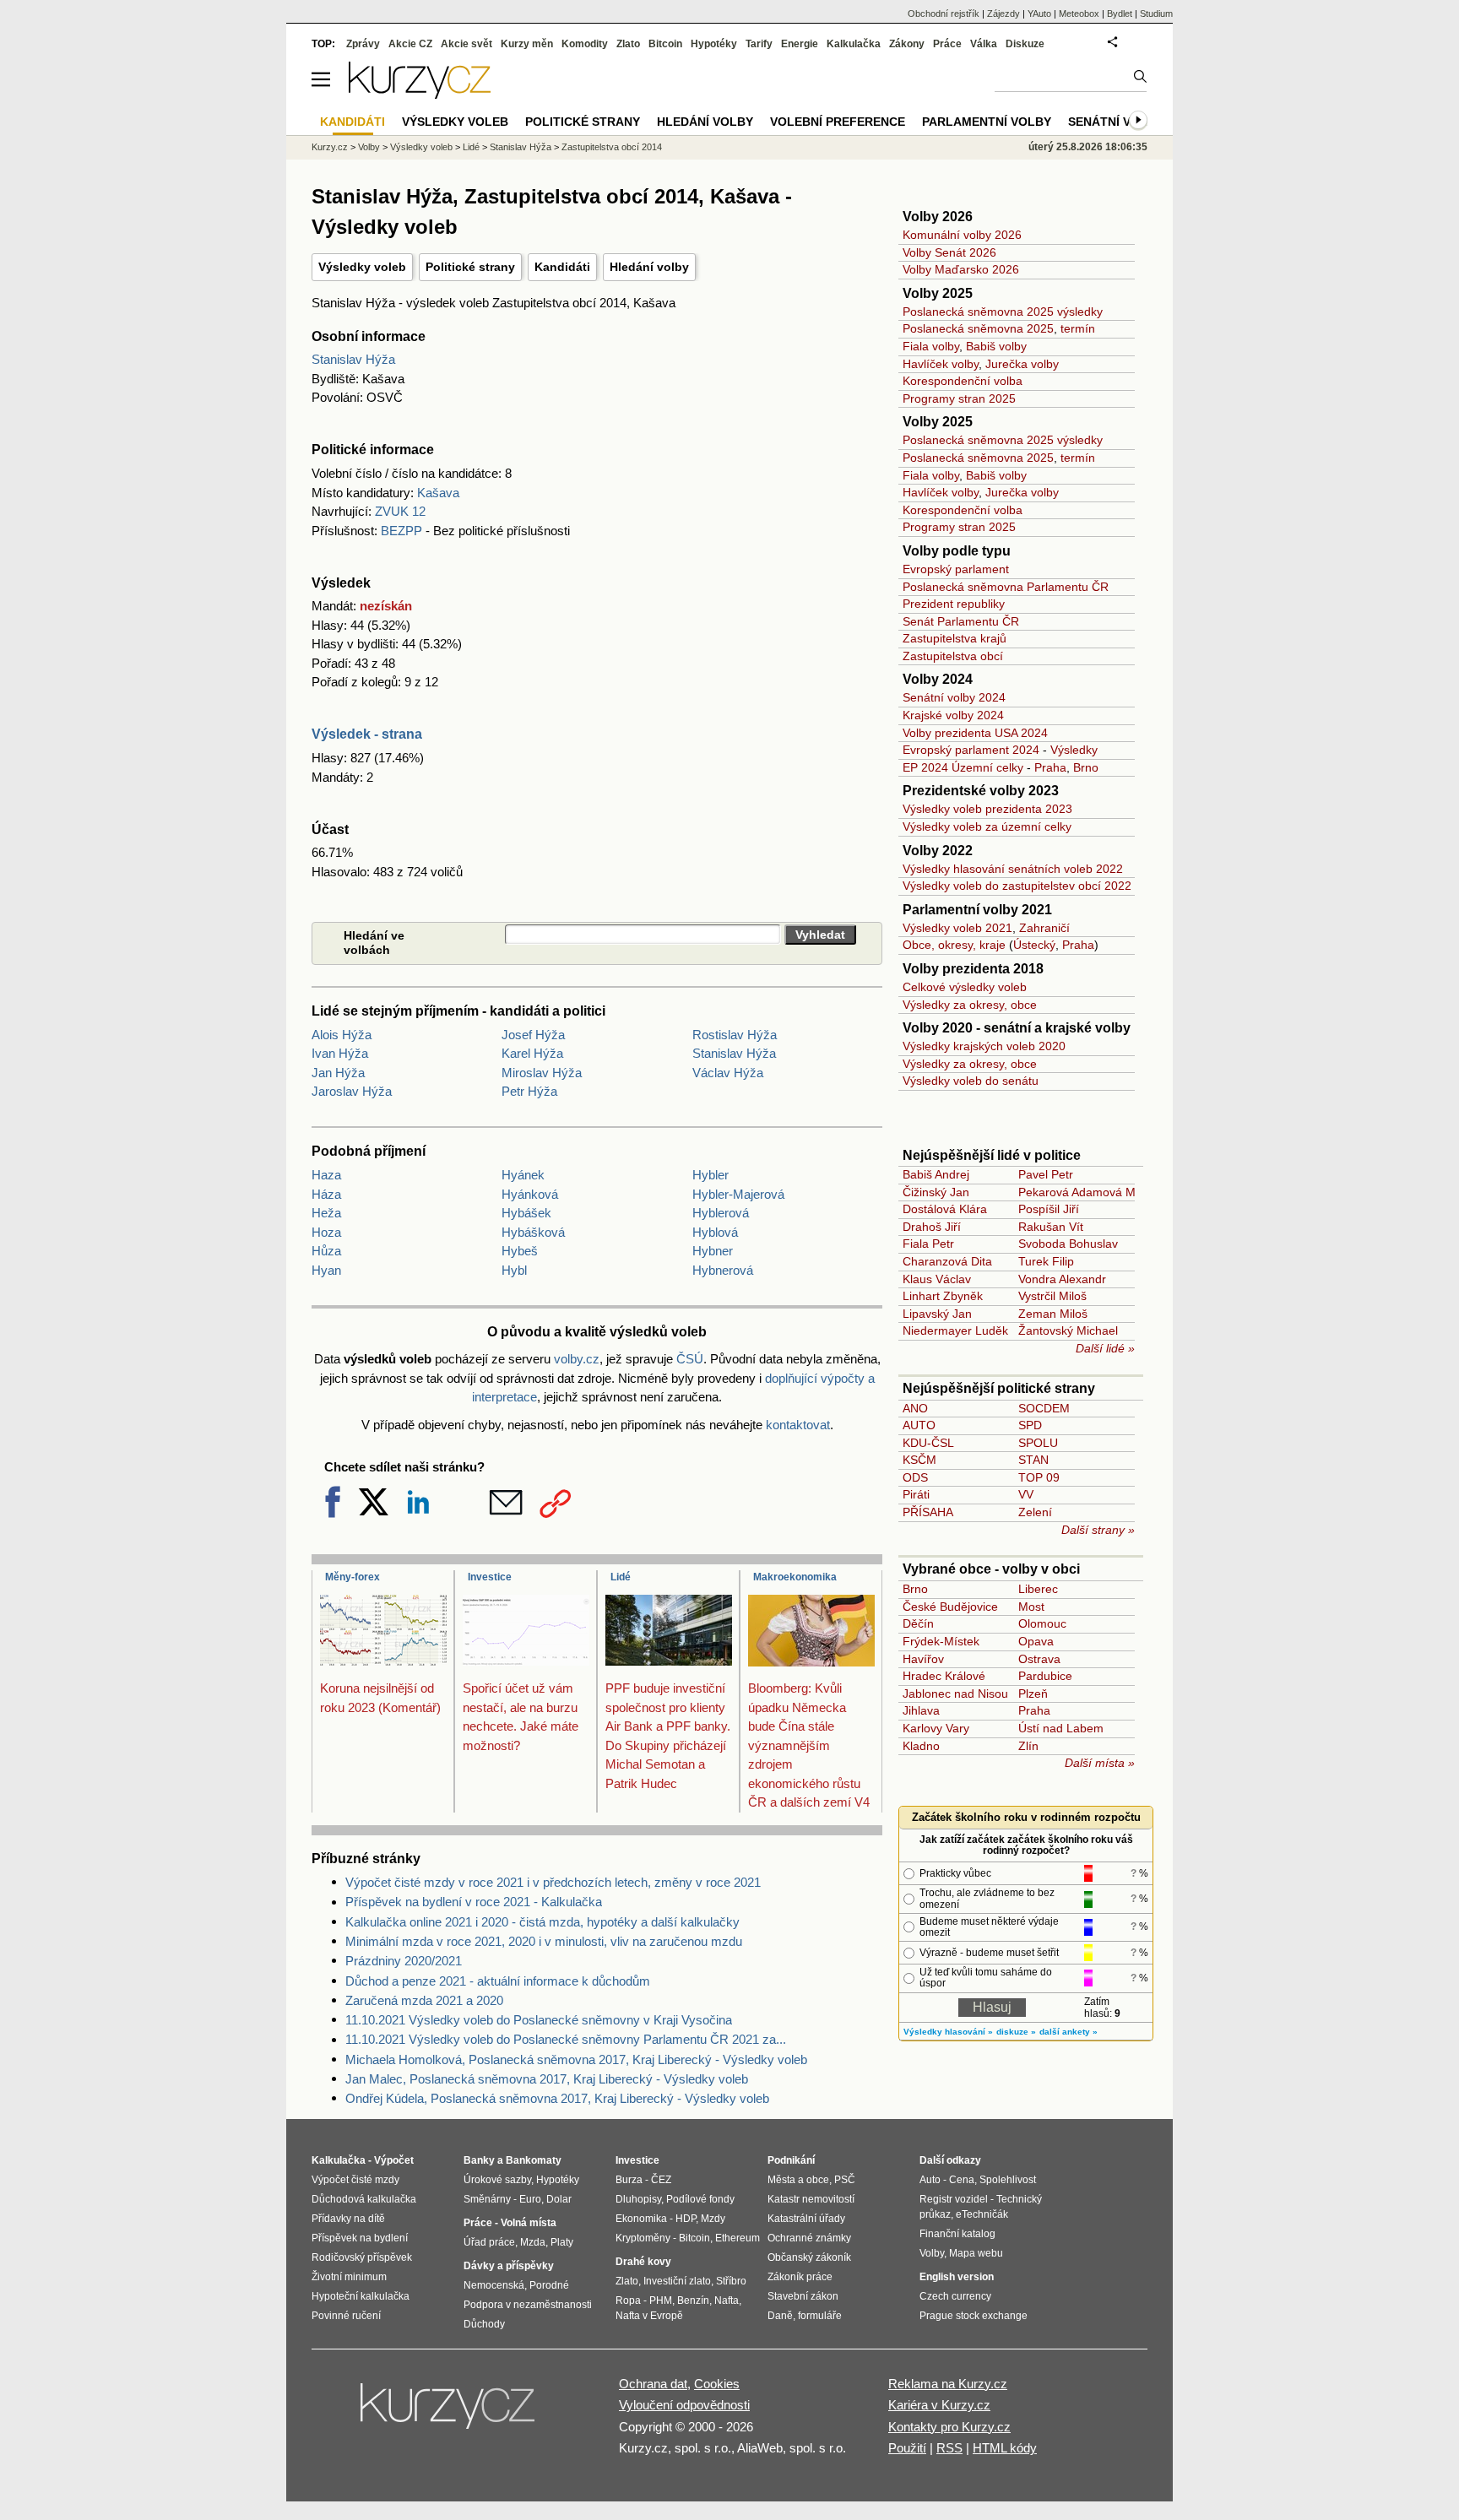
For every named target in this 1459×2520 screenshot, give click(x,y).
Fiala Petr (928, 1244)
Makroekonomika (795, 1577)
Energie (800, 44)
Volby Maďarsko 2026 (961, 269)
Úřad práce (489, 2242)
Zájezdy (1003, 14)
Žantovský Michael (1068, 1330)
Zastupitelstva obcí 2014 (612, 147)
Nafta (727, 2301)
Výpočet (394, 2160)
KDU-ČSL (928, 1443)
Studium (1156, 14)
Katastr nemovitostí (811, 2199)
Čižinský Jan (936, 1192)
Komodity (585, 44)
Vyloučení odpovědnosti (684, 2405)
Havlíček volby (941, 364)
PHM (661, 2301)
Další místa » (1100, 1763)
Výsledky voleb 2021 (957, 928)
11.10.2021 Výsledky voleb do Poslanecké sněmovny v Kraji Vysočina (539, 2020)
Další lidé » (1105, 1348)
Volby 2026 (938, 217)
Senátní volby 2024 (954, 697)
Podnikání (791, 2160)
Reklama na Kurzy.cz (948, 2384)
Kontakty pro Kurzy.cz (949, 2427)
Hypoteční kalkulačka (361, 2296)
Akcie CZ (410, 44)
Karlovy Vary (936, 1728)
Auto (930, 2180)
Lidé (621, 1577)
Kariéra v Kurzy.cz (939, 2405)
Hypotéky (714, 44)
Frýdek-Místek (941, 1641)
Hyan (326, 1270)
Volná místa (529, 2223)
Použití (907, 2448)
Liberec (1038, 1589)
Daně (780, 2316)
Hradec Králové (944, 1676)
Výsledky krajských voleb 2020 (984, 1046)
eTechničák (982, 2214)
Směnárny (487, 2199)
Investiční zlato (677, 2281)
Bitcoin (665, 44)
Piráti (916, 1494)
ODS (915, 1477)
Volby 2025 (938, 293)
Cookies (717, 2384)
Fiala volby (931, 346)
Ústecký (1034, 945)
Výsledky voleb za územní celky (987, 826)
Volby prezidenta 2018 (973, 969)
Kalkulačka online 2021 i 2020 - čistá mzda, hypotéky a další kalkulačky (542, 1922)
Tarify (759, 44)
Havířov (923, 1659)
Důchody (484, 2324)
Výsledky (1074, 750)
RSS (949, 2448)
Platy (562, 2242)
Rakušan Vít (1051, 1227)
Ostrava (1039, 1659)
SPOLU (1038, 1443)
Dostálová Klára (945, 1209)
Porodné (549, 2285)
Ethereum (738, 2238)
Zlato (628, 44)
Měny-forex (353, 1577)
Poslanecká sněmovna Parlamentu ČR (1006, 587)
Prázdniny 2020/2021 (404, 1961)
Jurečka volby (1022, 364)
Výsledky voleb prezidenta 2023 (987, 809)
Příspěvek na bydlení (360, 2238)
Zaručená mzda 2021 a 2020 (424, 2000)
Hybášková (533, 1232)
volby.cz (577, 1359)
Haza (326, 1175)
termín (1078, 328)
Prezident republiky (954, 604)
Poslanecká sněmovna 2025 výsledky (1003, 312)
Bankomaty (534, 2160)
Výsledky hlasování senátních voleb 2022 (1013, 869)
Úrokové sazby (497, 2180)
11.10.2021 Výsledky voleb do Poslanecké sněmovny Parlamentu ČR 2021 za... (566, 2039)
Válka (984, 44)
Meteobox (1079, 14)
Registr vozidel (954, 2199)
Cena (962, 2180)
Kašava (438, 493)
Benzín (693, 2301)
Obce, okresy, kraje (954, 945)
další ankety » (1068, 2032)
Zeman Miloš (1053, 1314)
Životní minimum (349, 2277)
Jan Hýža (338, 1073)
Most (1031, 1607)
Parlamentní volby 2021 (977, 910)
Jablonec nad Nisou (955, 1694)
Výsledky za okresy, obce (970, 1005)
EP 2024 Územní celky (963, 767)
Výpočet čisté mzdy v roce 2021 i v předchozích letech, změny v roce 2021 (553, 1882)
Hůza (326, 1251)
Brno (1086, 767)
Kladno (921, 1746)
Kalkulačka (854, 44)
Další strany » (1098, 1530)
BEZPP (401, 531)
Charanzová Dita (947, 1261)
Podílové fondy (700, 2199)
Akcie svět (466, 44)
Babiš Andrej (936, 1174)
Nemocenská (494, 2285)
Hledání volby (649, 267)
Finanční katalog (957, 2234)
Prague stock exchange (974, 2316)
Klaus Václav (937, 1279)
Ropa (628, 2301)
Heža (326, 1213)
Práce (947, 44)
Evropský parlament (956, 569)
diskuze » (1016, 2032)
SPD (1030, 1425)
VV (1026, 1494)
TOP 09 (1039, 1477)
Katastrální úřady (806, 2219)
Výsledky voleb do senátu (971, 1081)
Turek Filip (1046, 1261)
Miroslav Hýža (542, 1073)
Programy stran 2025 (959, 398)
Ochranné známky (809, 2238)
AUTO (919, 1425)
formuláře (820, 2316)
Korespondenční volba (963, 381)
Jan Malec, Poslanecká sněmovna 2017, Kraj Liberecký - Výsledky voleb (547, 2079)
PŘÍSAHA (928, 1512)
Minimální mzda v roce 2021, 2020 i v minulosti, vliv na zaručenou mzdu (544, 1941)
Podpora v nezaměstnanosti (528, 2305)
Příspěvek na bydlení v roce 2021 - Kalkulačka (474, 1902)
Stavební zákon (803, 2296)
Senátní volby (1116, 122)
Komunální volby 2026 (962, 235)
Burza (629, 2180)
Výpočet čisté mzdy (355, 2180)
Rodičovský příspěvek (362, 2257)
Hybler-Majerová (738, 1194)
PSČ (845, 2180)
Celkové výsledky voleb (965, 987)
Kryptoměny (643, 2238)
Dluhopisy (638, 2199)
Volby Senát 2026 (949, 252)
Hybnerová (723, 1270)
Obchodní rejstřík (944, 14)
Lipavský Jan (937, 1314)
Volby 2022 (938, 851)
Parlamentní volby (987, 122)
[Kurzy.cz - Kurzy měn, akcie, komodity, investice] (420, 94)
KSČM (919, 1460)
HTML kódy (1005, 2448)
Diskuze (1025, 44)
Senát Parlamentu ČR (961, 621)
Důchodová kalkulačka (364, 2199)
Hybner (713, 1251)
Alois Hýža (342, 1035)
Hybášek (526, 1213)
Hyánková (530, 1194)
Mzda (533, 2242)
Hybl (514, 1270)
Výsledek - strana (367, 734)
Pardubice (1045, 1676)
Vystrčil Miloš (1052, 1296)
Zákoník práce (800, 2277)
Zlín (1028, 1746)
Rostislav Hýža (735, 1035)
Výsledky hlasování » (948, 2032)
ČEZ (661, 2180)
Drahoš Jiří (932, 1227)
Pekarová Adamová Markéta (1094, 1192)
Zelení (1035, 1512)
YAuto (1039, 14)
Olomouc (1042, 1623)
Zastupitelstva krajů (955, 638)
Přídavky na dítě (348, 2219)
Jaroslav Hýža (352, 1091)
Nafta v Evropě (649, 2316)
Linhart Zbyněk (943, 1296)
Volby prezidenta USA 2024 (975, 733)
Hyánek (523, 1175)
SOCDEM (1044, 1408)
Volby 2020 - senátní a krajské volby (1017, 1028)
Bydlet (1120, 14)
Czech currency (955, 2296)
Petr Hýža (529, 1091)
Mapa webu (976, 2253)
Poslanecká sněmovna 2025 (978, 328)
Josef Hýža (533, 1035)
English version (957, 2277)
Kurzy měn (527, 44)
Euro (530, 2199)
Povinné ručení (346, 2316)
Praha (1050, 767)
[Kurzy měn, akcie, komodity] (449, 2413)
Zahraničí (1044, 928)
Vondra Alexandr (1062, 1279)
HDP (686, 2219)
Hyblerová (721, 1213)
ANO (915, 1408)
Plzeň (1033, 1694)
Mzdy (713, 2219)
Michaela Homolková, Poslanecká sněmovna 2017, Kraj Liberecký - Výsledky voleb (576, 2059)
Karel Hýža (532, 1053)
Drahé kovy (643, 2262)
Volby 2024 (938, 679)
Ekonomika (641, 2219)
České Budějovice (950, 1607)
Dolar (559, 2199)
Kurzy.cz (330, 147)
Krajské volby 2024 (953, 715)
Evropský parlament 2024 (971, 750)
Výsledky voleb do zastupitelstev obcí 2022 (1017, 886)
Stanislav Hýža (353, 359)
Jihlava (921, 1710)
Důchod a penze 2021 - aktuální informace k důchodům (498, 1981)
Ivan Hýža (340, 1053)
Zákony (907, 44)
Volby (369, 147)
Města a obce (798, 2180)
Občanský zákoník (809, 2257)
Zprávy (363, 44)
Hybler (711, 1175)
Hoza (326, 1232)
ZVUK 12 (400, 511)
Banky (479, 2160)
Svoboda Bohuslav (1068, 1244)
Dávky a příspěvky (509, 2266)
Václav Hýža (728, 1073)
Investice (490, 1577)
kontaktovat (798, 1425)
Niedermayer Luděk (955, 1330)
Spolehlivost (1008, 2180)
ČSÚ (690, 1359)
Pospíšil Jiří (1049, 1209)
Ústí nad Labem (1061, 1728)
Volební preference (838, 122)
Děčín (918, 1623)
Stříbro (731, 2281)
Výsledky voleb (362, 267)
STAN (1033, 1460)
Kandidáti (562, 267)
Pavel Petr (1046, 1174)
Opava (1036, 1641)
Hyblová (715, 1232)
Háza (326, 1194)
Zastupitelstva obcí (953, 656)
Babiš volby (996, 346)
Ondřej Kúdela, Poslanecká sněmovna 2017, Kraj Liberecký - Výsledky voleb (557, 2098)
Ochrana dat (653, 2384)
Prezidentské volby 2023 (981, 791)
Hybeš (520, 1251)
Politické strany (470, 267)
